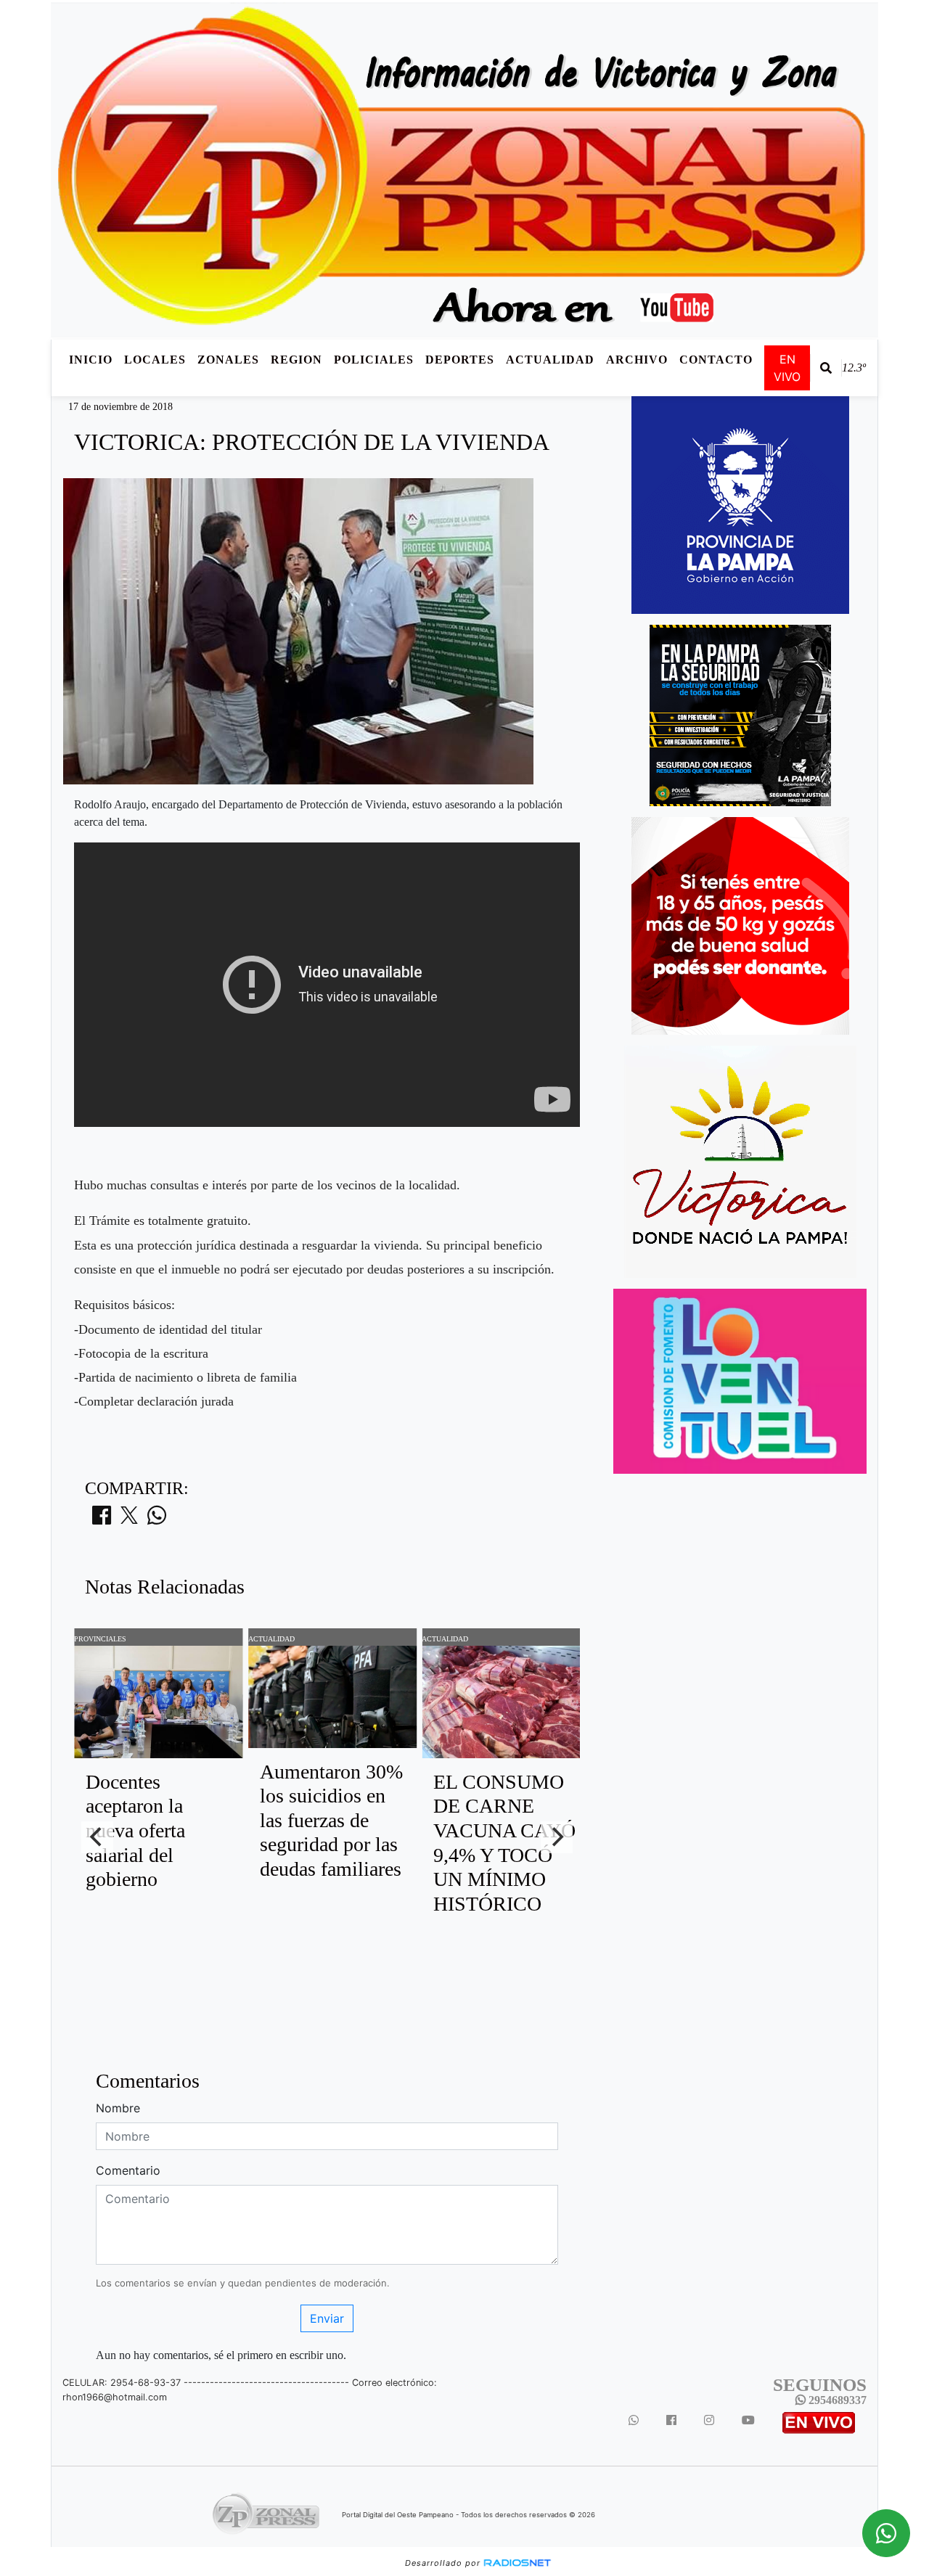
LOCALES (155, 360)
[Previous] (97, 1837)
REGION (296, 360)
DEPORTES (460, 360)
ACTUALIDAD (550, 360)
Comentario (128, 2170)
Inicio (91, 360)
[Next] (557, 1837)
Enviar (327, 2318)
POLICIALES (374, 360)
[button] (826, 368)
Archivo (637, 360)
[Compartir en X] (129, 1519)
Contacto (716, 360)
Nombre (118, 2108)
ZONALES (228, 360)
